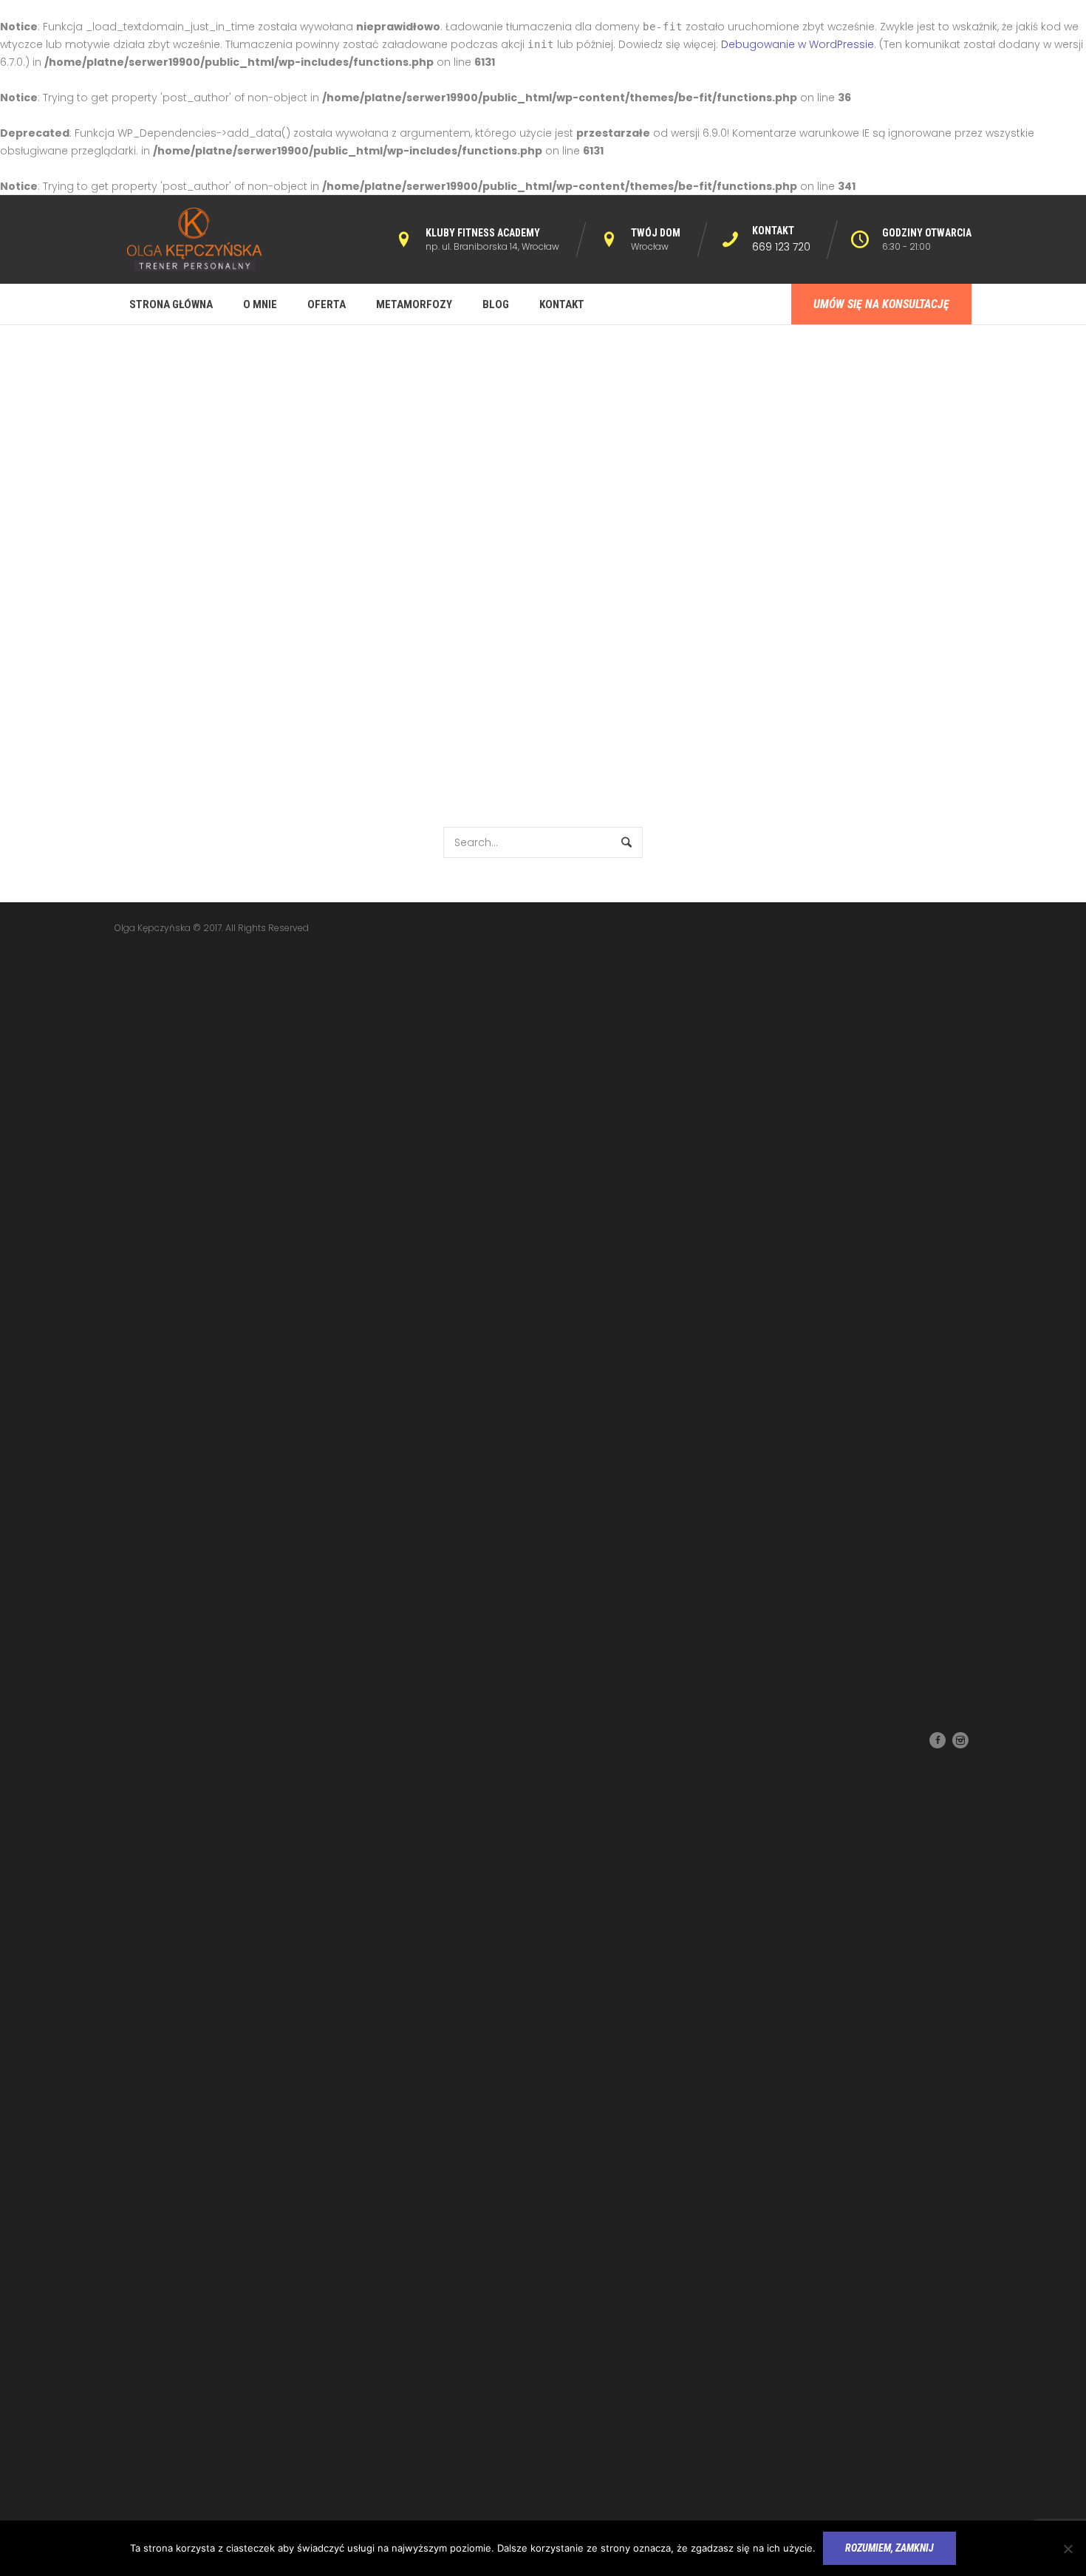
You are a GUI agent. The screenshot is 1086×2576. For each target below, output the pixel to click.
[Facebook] (938, 1740)
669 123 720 (781, 247)
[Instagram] (960, 1740)
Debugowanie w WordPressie (798, 44)
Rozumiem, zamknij (889, 2548)
